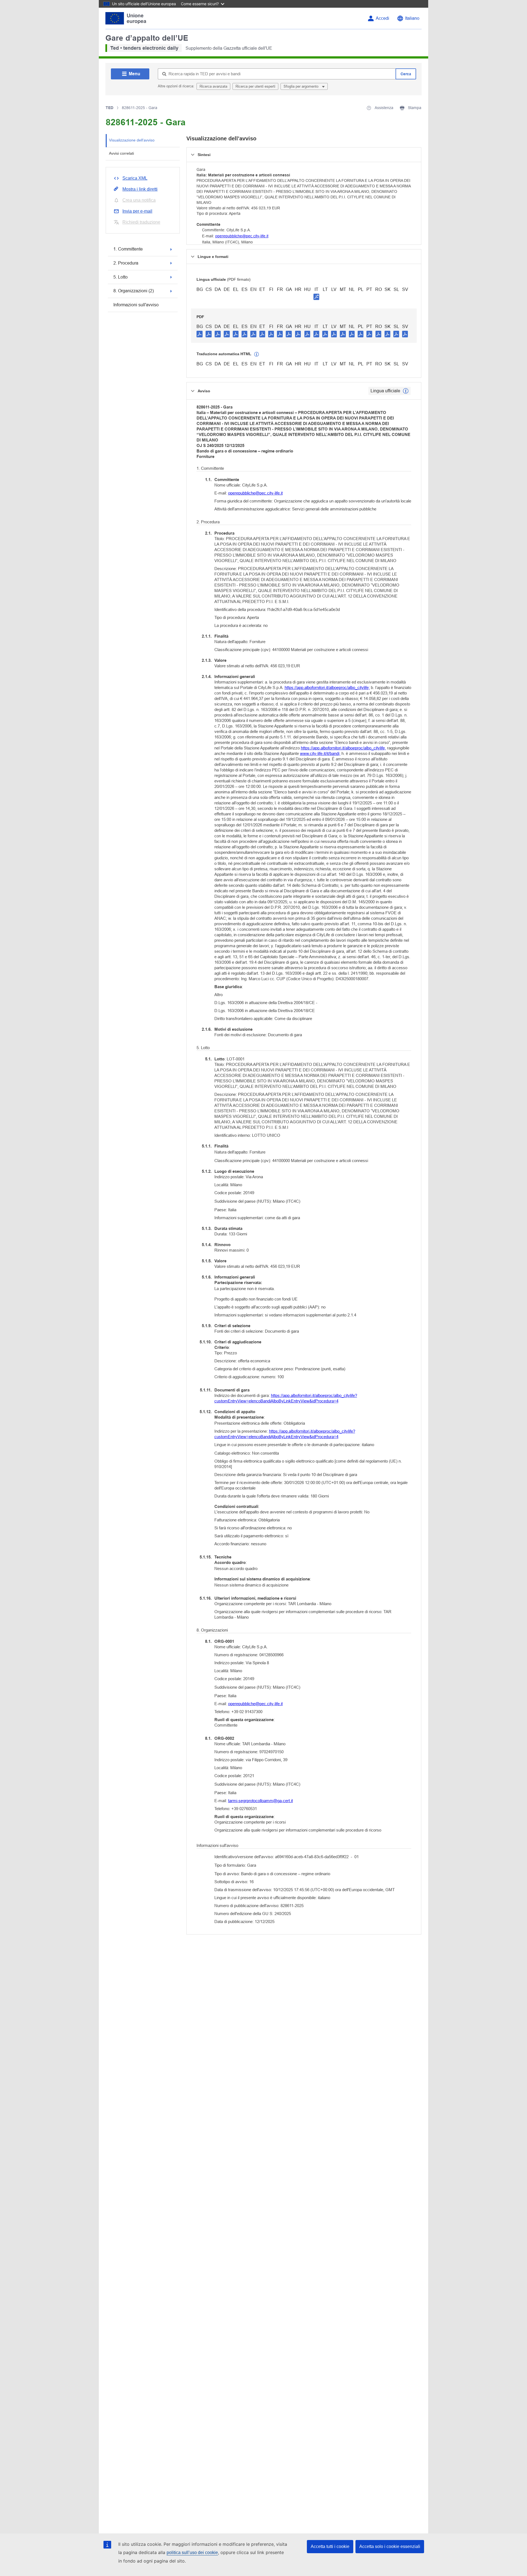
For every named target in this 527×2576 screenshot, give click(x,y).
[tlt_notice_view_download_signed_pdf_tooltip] (316, 297)
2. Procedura (126, 263)
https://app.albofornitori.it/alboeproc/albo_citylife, (343, 748)
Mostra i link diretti (140, 189)
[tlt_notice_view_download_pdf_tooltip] (200, 334)
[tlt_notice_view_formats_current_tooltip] (406, 391)
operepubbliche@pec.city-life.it (242, 236)
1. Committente (128, 249)
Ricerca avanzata (213, 86)
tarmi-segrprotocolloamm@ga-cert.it (260, 1801)
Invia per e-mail (137, 211)
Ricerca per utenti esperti (255, 86)
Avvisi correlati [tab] (121, 153)
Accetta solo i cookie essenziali (390, 2546)
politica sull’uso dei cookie (192, 2553)
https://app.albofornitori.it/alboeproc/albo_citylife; (327, 687)
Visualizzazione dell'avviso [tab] (132, 140)
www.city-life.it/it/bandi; (320, 753)
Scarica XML (135, 178)
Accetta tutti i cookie (330, 2546)
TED (110, 108)
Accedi (382, 18)
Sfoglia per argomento (302, 86)
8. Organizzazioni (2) (134, 291)
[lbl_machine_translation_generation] (257, 354)
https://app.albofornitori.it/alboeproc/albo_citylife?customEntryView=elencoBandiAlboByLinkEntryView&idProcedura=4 (286, 1398)
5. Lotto (120, 277)
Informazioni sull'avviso (136, 305)
